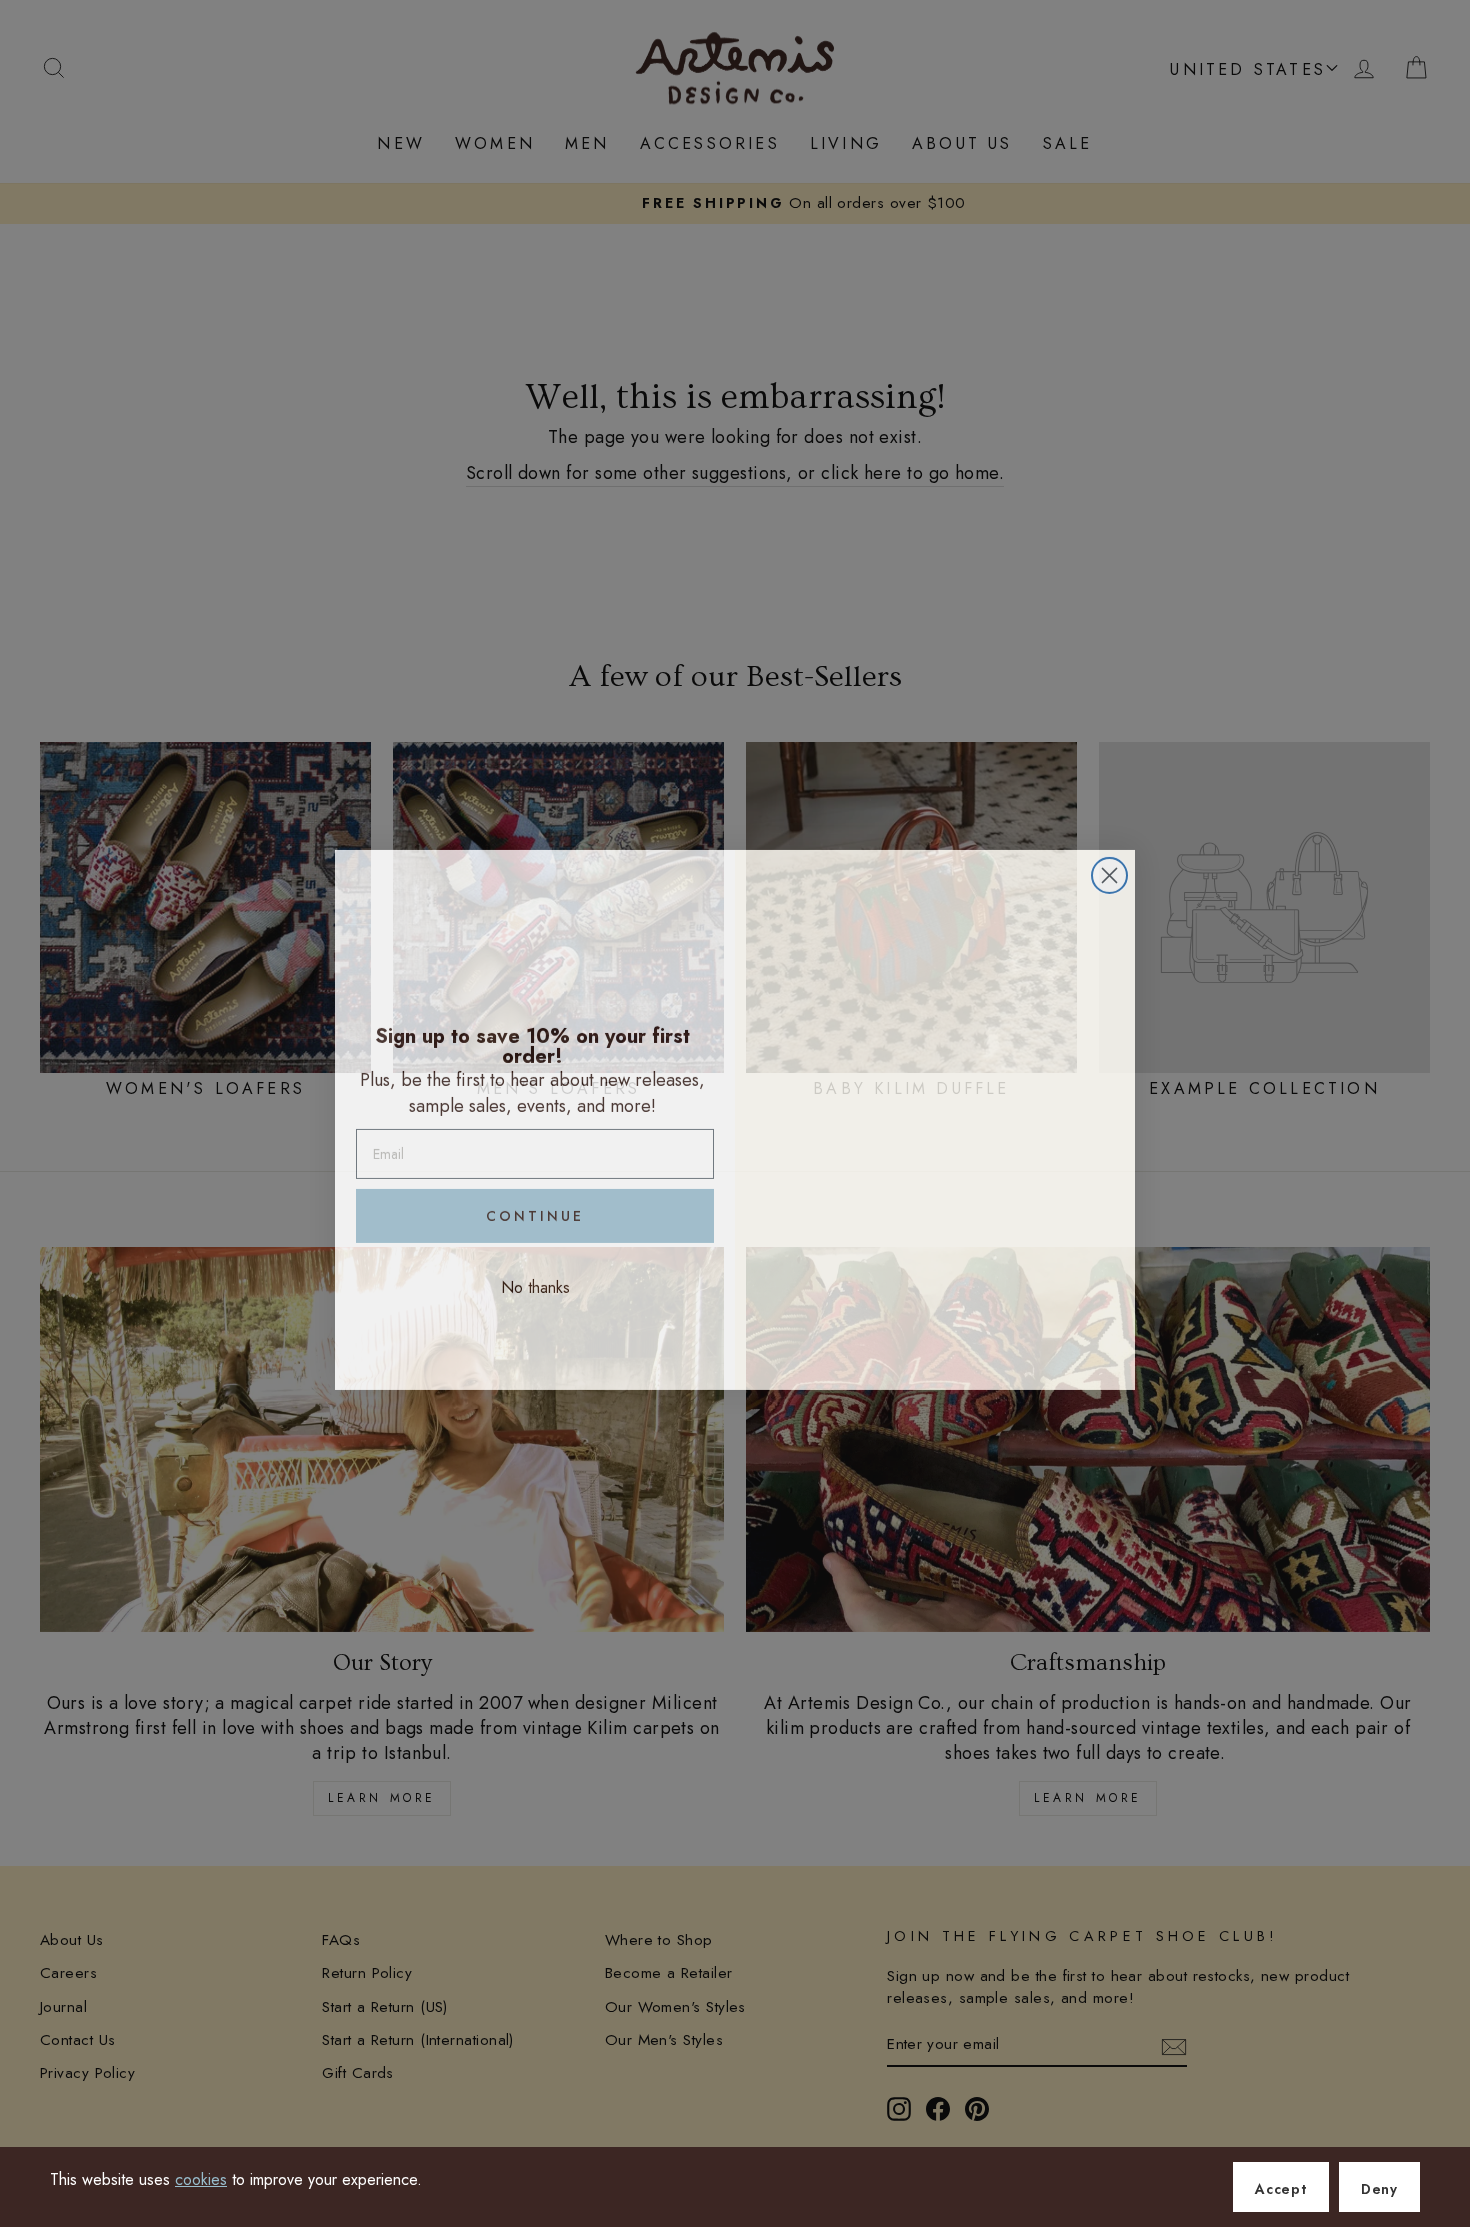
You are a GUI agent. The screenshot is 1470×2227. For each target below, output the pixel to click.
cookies (201, 2179)
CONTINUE (535, 1210)
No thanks (535, 1281)
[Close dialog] (1109, 869)
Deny (1379, 2189)
